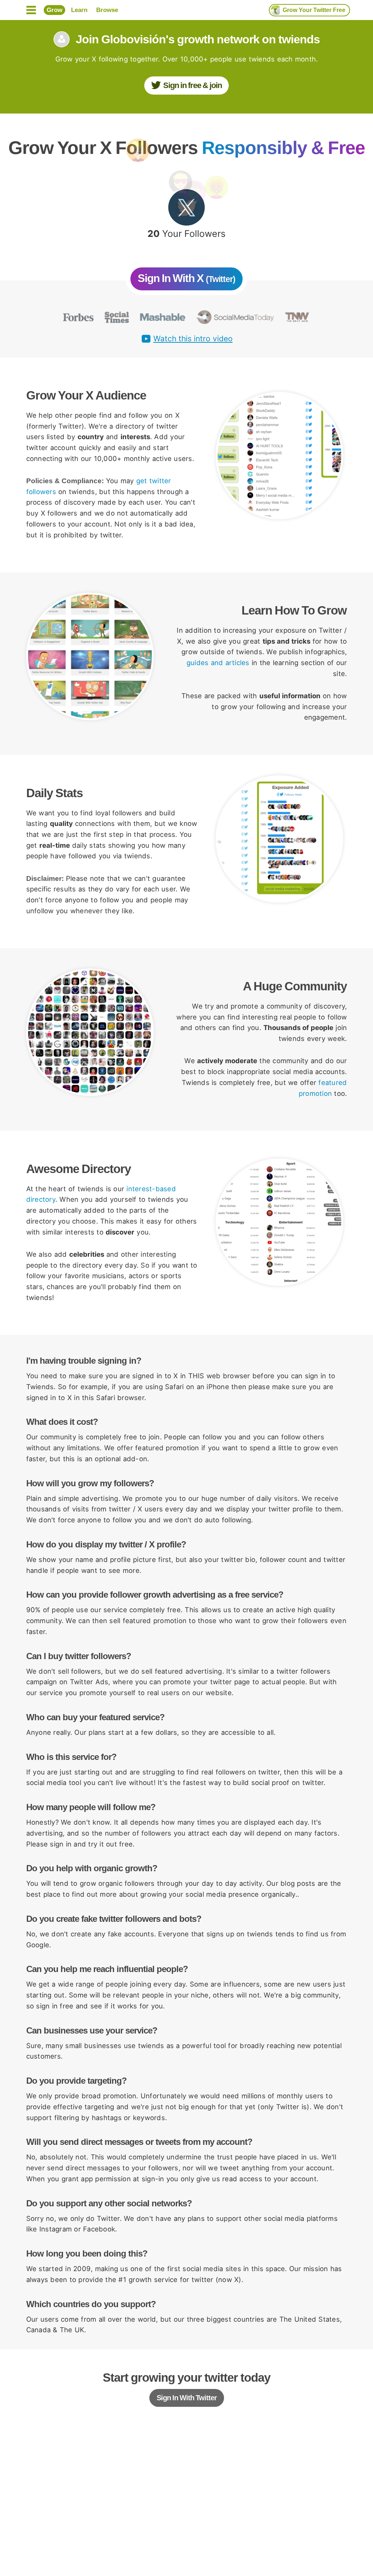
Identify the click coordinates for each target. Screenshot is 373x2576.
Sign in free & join (193, 85)
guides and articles (218, 663)
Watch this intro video (193, 339)
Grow (54, 10)
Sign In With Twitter (187, 2398)
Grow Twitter (314, 10)
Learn (79, 10)
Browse (107, 10)
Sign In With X (186, 278)
